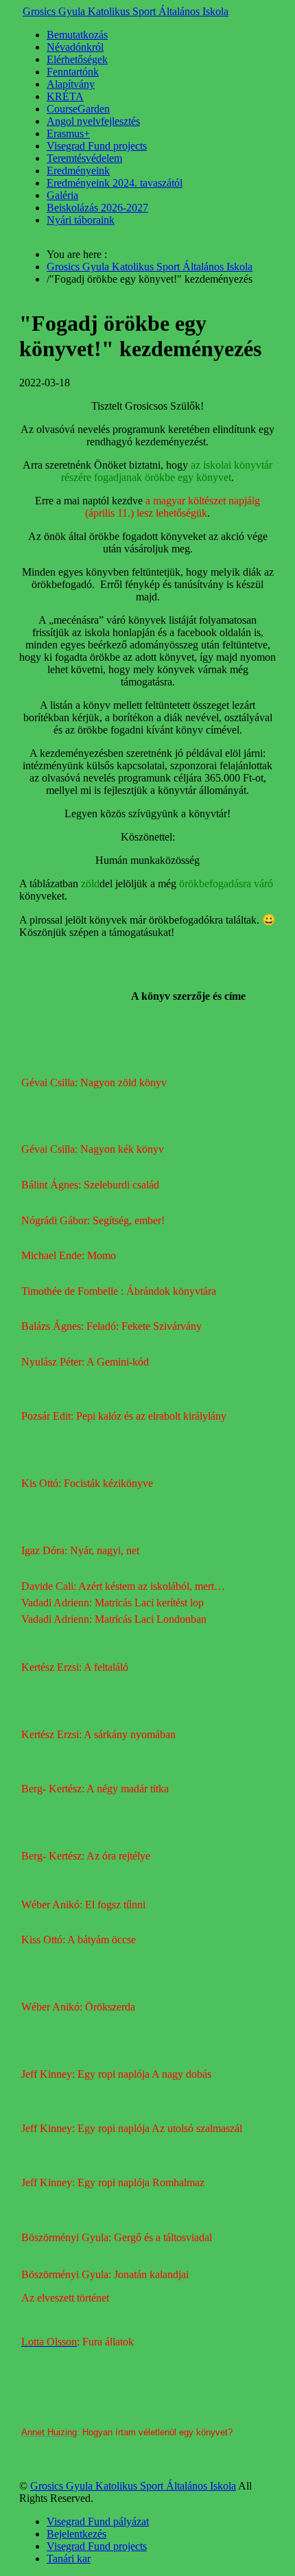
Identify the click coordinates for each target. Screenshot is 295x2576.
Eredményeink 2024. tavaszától (115, 183)
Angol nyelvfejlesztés (93, 121)
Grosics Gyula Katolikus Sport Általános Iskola (126, 11)
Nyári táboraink (81, 220)
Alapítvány (71, 84)
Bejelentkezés (76, 2534)
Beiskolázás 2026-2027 (97, 208)
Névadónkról (75, 47)
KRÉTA (65, 96)
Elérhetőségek (77, 59)
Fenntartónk (73, 72)
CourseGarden (78, 109)
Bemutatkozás (77, 35)
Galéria (62, 195)
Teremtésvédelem (84, 158)
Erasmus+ (68, 133)
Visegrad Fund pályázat (98, 2521)
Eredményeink (78, 171)
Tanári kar (69, 2559)
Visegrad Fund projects (97, 146)
